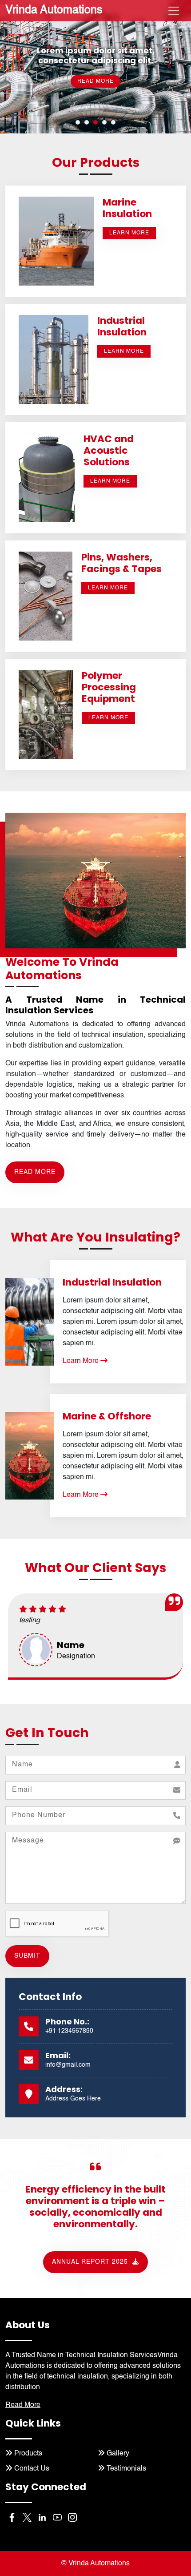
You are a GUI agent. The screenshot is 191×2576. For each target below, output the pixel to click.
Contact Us (31, 2469)
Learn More (82, 1361)
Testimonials (125, 2469)
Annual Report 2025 (91, 2262)
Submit (27, 1956)
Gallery (117, 2454)
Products (27, 2454)
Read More (95, 73)
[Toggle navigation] (174, 11)
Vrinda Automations (54, 10)
